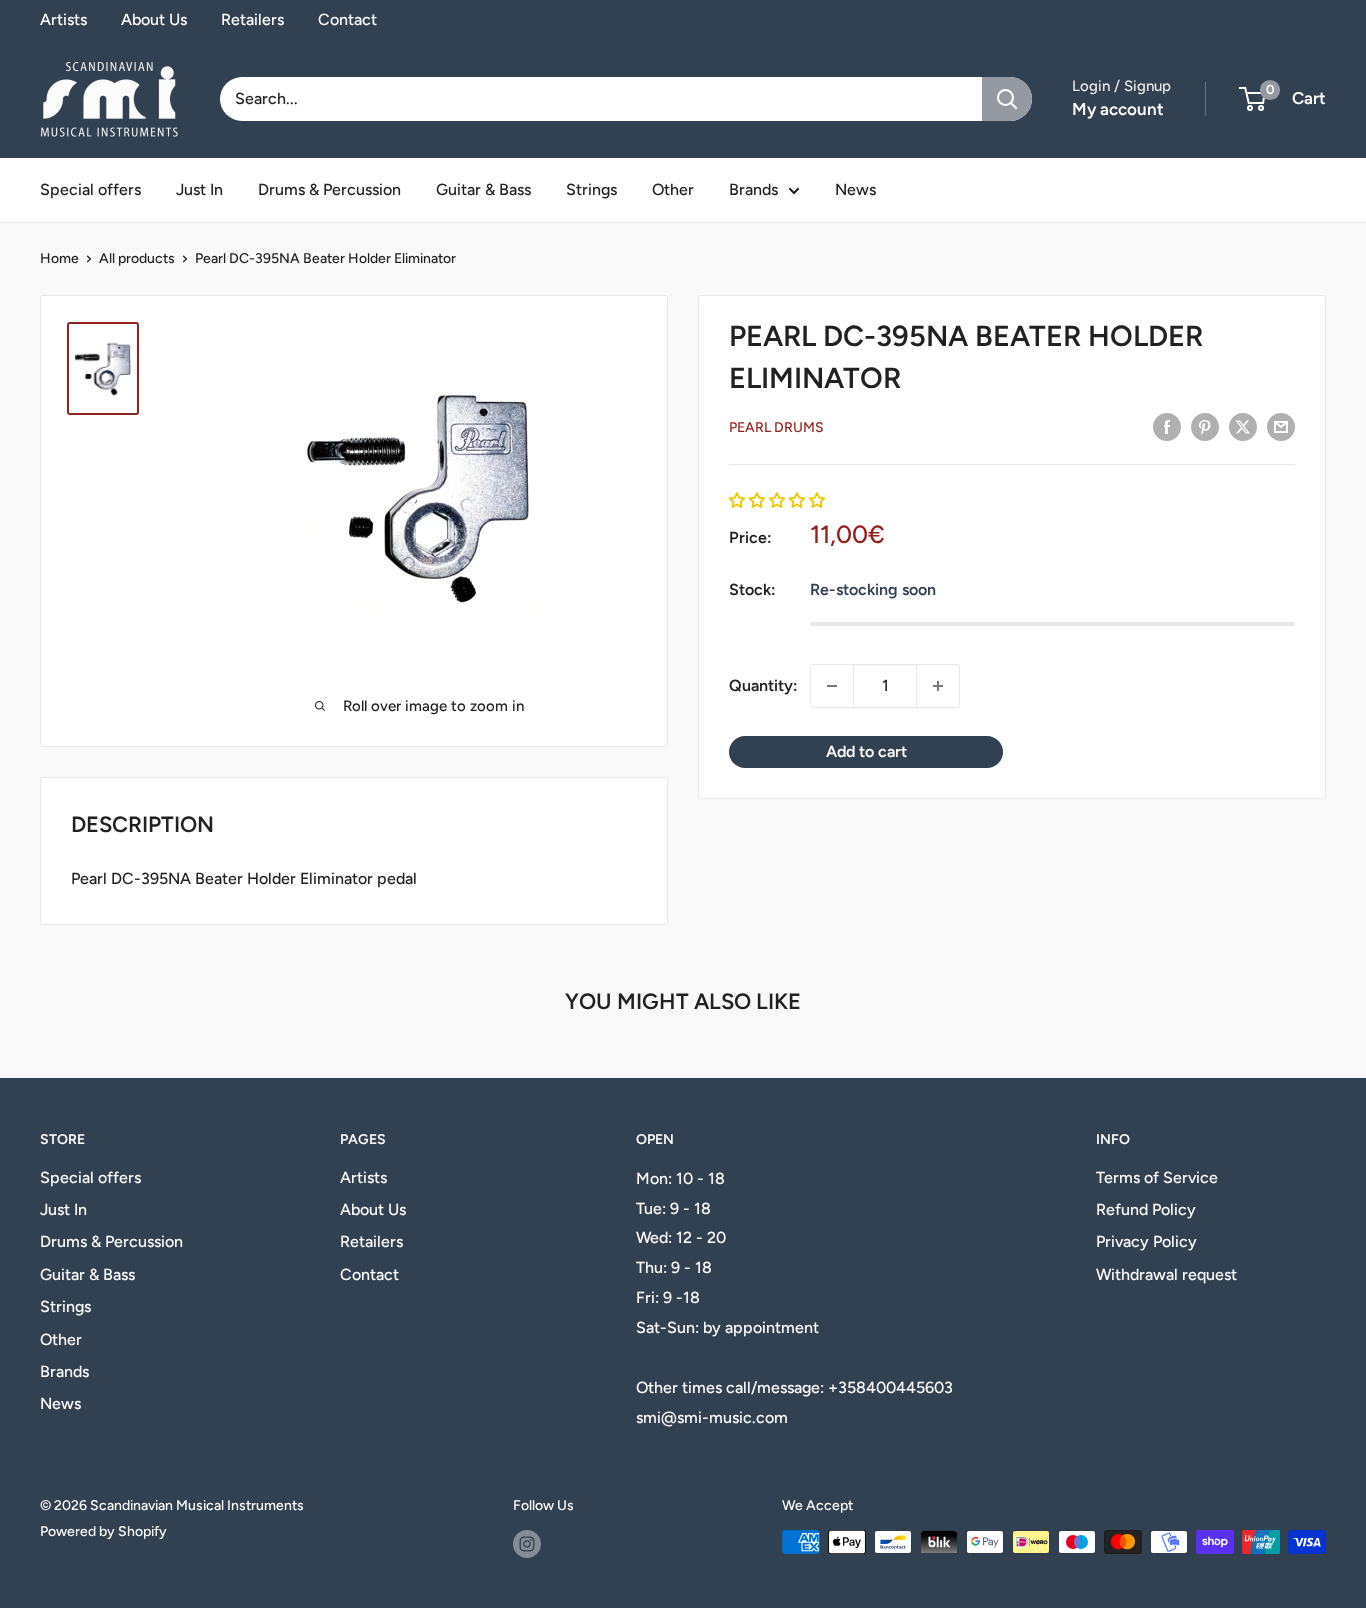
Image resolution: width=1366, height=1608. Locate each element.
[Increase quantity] (938, 686)
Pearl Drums (776, 427)
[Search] (1007, 99)
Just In (199, 189)
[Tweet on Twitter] (1243, 426)
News (855, 189)
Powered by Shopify (103, 1531)
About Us (154, 19)
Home (59, 258)
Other (673, 189)
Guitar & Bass (483, 189)
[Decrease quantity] (832, 686)
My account (1118, 109)
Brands (753, 189)
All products (137, 258)
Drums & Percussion (329, 189)
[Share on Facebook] (1167, 426)
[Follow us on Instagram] (527, 1544)
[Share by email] (1281, 426)
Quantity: (763, 685)
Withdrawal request (1166, 1274)
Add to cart (866, 751)
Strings (591, 189)
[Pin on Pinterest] (1205, 426)
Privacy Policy (1146, 1241)
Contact (347, 19)
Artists (63, 19)
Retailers (252, 19)
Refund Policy (1146, 1209)
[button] (777, 499)
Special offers (90, 189)
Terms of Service (1157, 1177)
